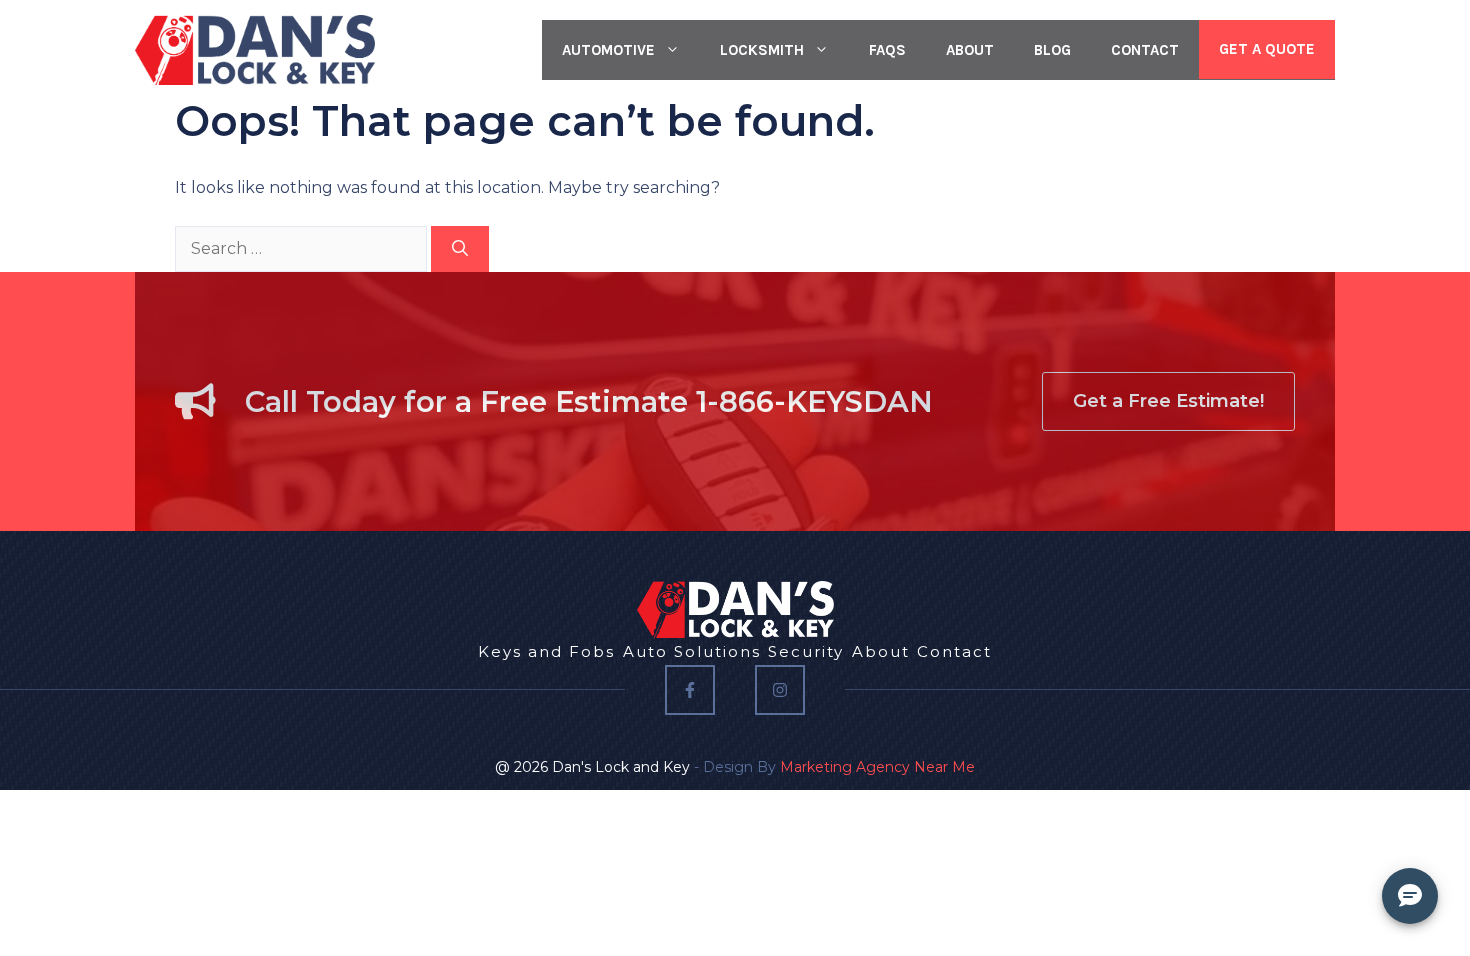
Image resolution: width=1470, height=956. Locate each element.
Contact (1145, 50)
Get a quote (1267, 49)
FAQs (887, 50)
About (970, 50)
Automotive (608, 50)
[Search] (460, 249)
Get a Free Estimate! (1168, 401)
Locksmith (762, 50)
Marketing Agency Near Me (877, 767)
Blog (1052, 50)
